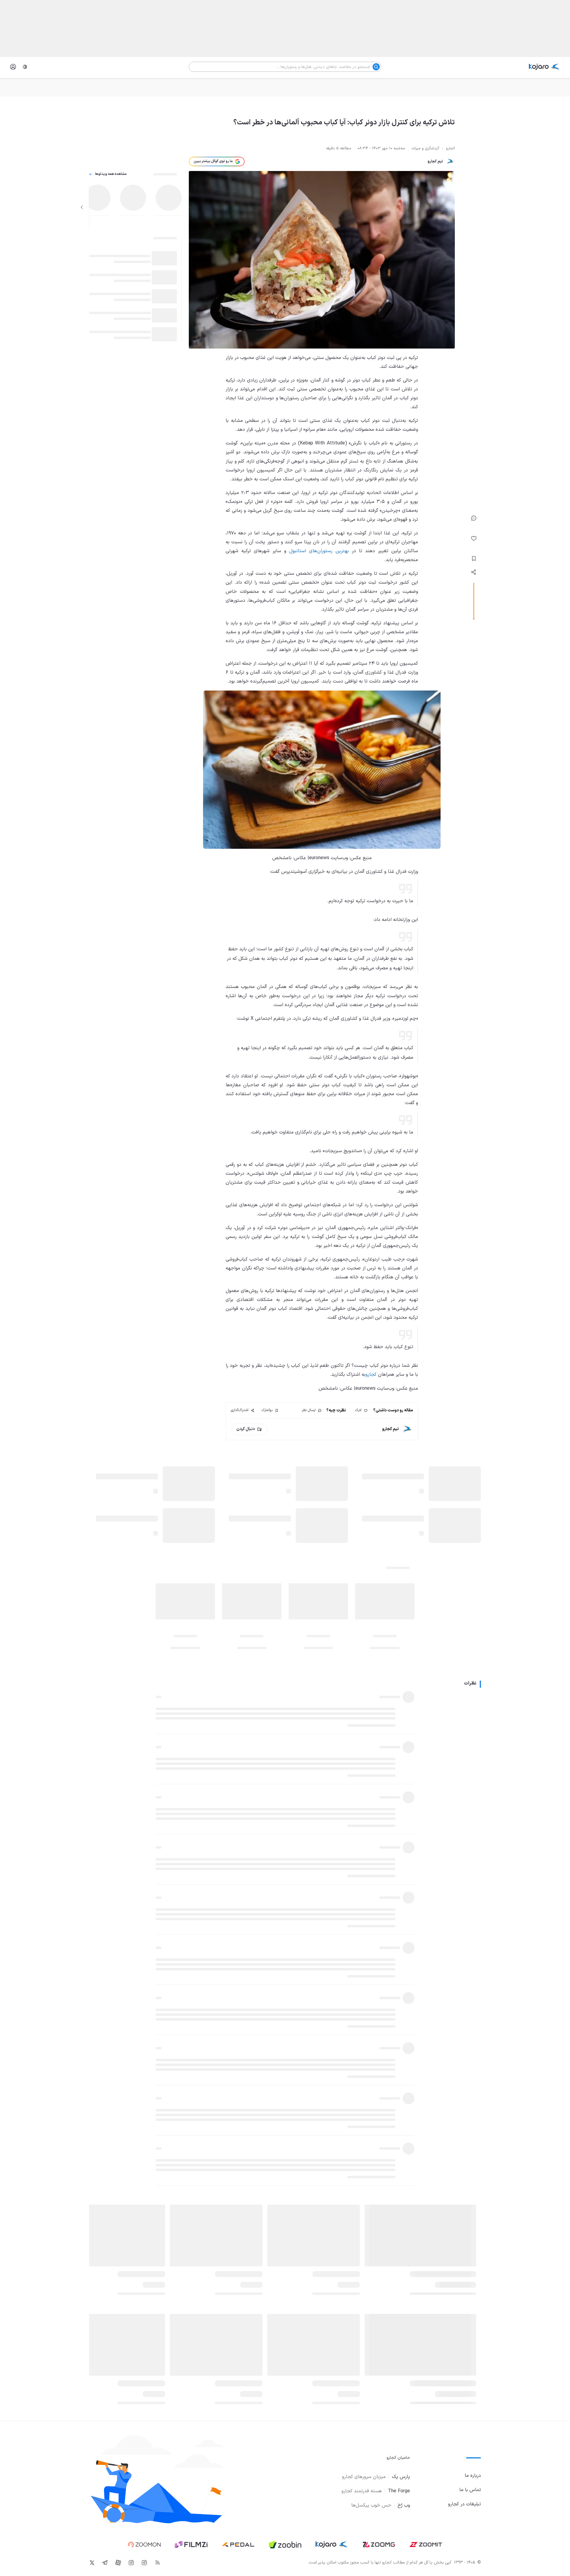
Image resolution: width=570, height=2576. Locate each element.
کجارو (371, 1375)
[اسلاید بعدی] (82, 207)
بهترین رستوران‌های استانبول (319, 551)
